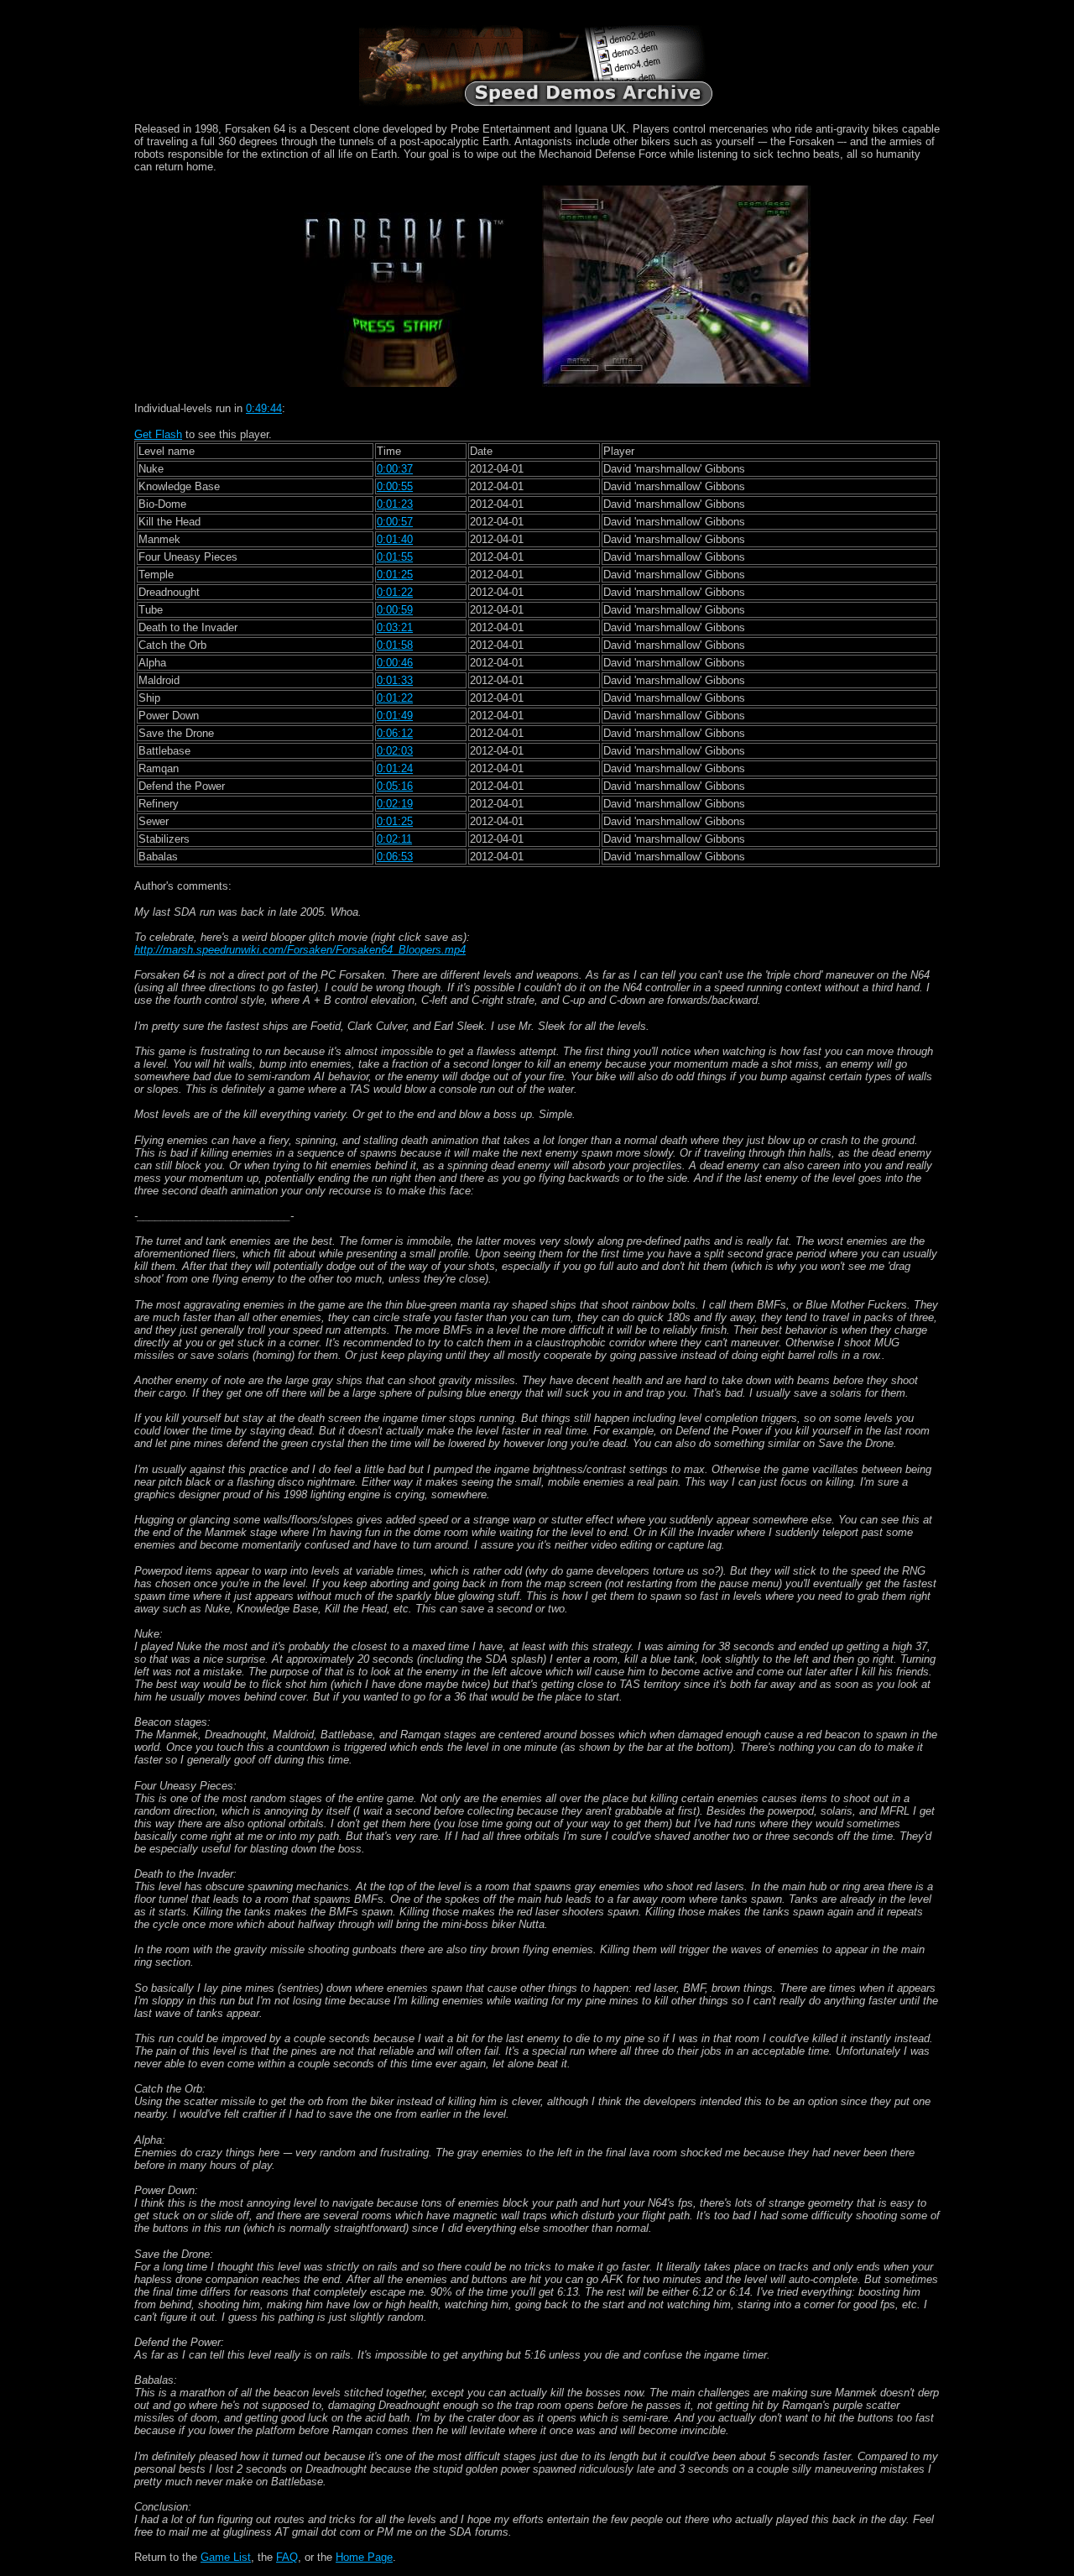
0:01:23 (395, 504)
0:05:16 (395, 786)
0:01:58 (395, 645)
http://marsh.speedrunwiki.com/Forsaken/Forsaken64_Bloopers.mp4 (300, 950)
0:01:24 (395, 768)
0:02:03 (395, 751)
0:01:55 (395, 557)
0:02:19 (395, 804)
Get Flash (158, 434)
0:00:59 (395, 610)
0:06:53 (395, 857)
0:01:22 (395, 592)
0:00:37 (395, 469)
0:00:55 (395, 486)
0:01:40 (395, 539)
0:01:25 (395, 575)
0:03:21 (395, 627)
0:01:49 (395, 716)
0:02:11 (394, 839)
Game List (226, 2557)
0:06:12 (395, 733)
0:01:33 (395, 680)
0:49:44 (264, 408)
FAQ (287, 2557)
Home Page (364, 2557)
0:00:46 (395, 663)
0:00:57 (395, 522)
